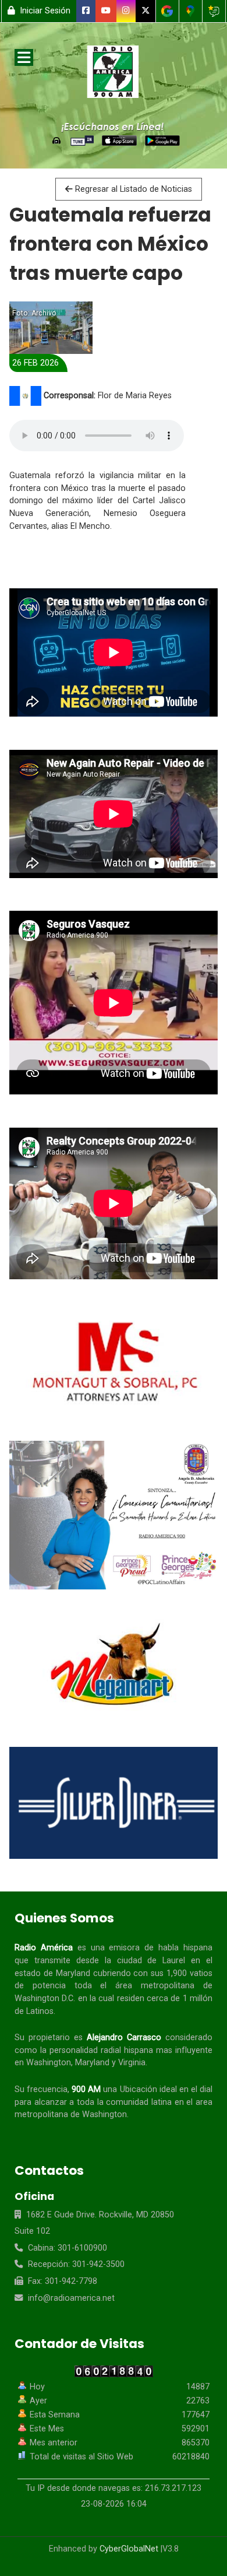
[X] (146, 11)
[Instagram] (126, 11)
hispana (198, 1948)
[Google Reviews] (214, 11)
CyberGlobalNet (129, 2549)
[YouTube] (106, 11)
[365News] (114, 74)
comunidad (127, 2102)
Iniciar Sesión (44, 11)
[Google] (167, 11)
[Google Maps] (191, 11)
